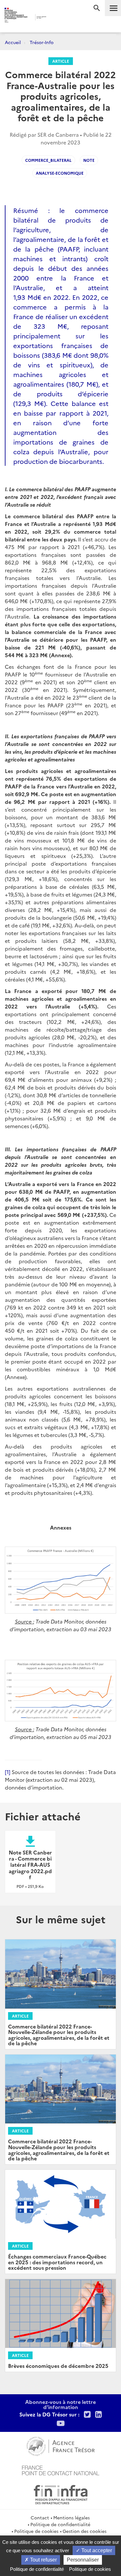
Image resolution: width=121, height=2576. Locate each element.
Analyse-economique (60, 173)
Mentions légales (71, 2517)
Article (61, 61)
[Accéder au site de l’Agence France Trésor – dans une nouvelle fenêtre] (60, 2445)
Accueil (13, 42)
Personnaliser (83, 2560)
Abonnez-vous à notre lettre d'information (60, 2404)
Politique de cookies (36, 2531)
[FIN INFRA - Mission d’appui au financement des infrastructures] (61, 2494)
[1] (8, 1772)
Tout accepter (96, 2550)
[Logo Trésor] (55, 18)
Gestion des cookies (85, 2531)
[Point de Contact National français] (61, 2470)
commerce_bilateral (48, 160)
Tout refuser (43, 2560)
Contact (40, 2517)
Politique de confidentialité (60, 2524)
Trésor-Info (42, 42)
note (89, 160)
